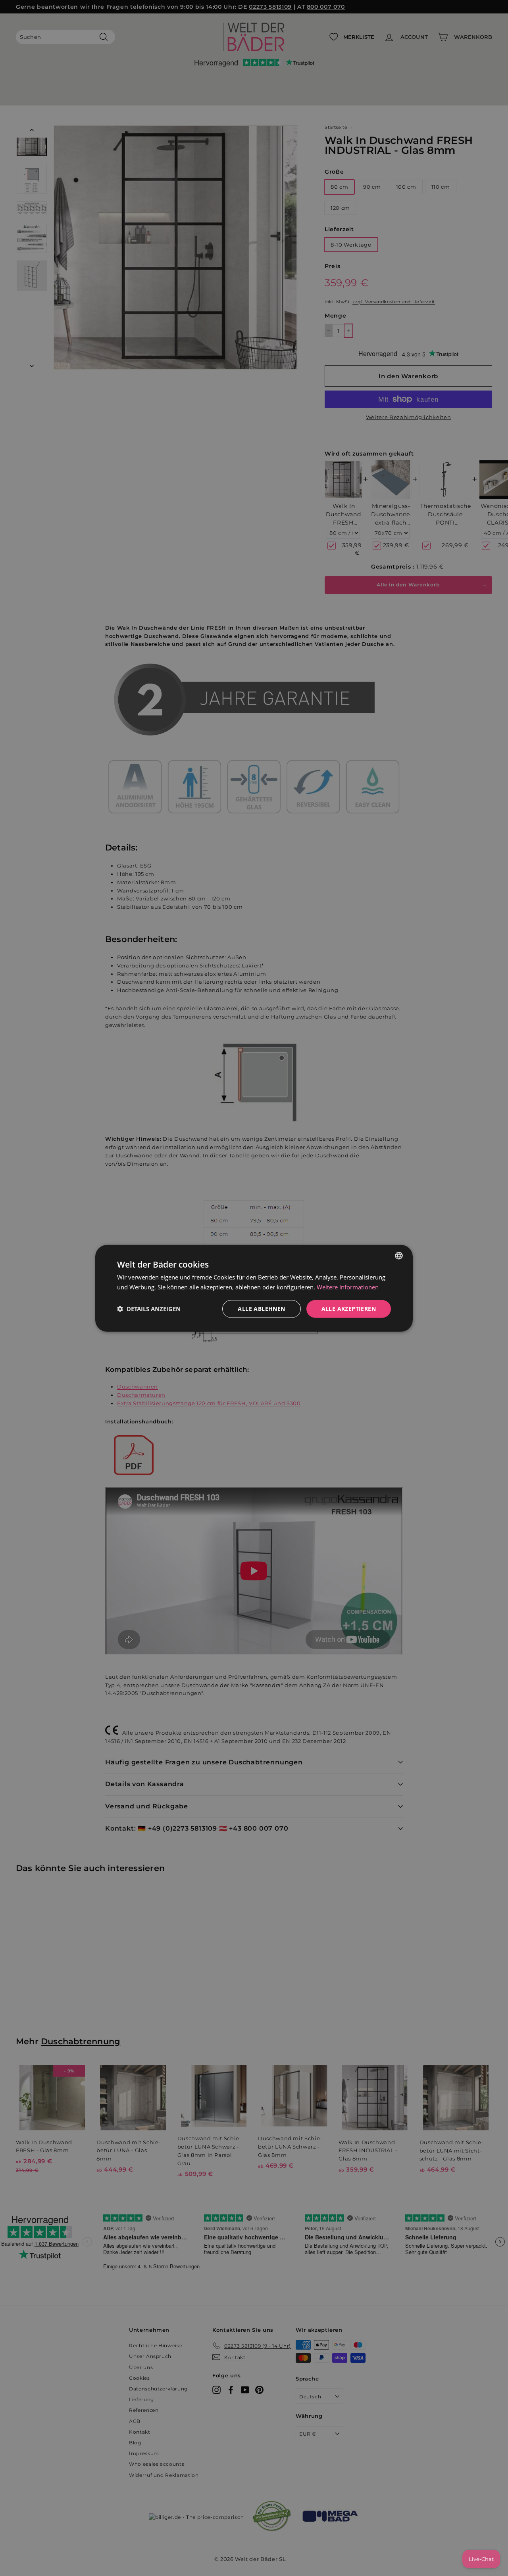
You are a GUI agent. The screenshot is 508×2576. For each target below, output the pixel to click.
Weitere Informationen (348, 1287)
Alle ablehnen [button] (261, 1308)
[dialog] (254, 1288)
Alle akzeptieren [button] (349, 1308)
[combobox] (399, 1255)
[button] (149, 1308)
